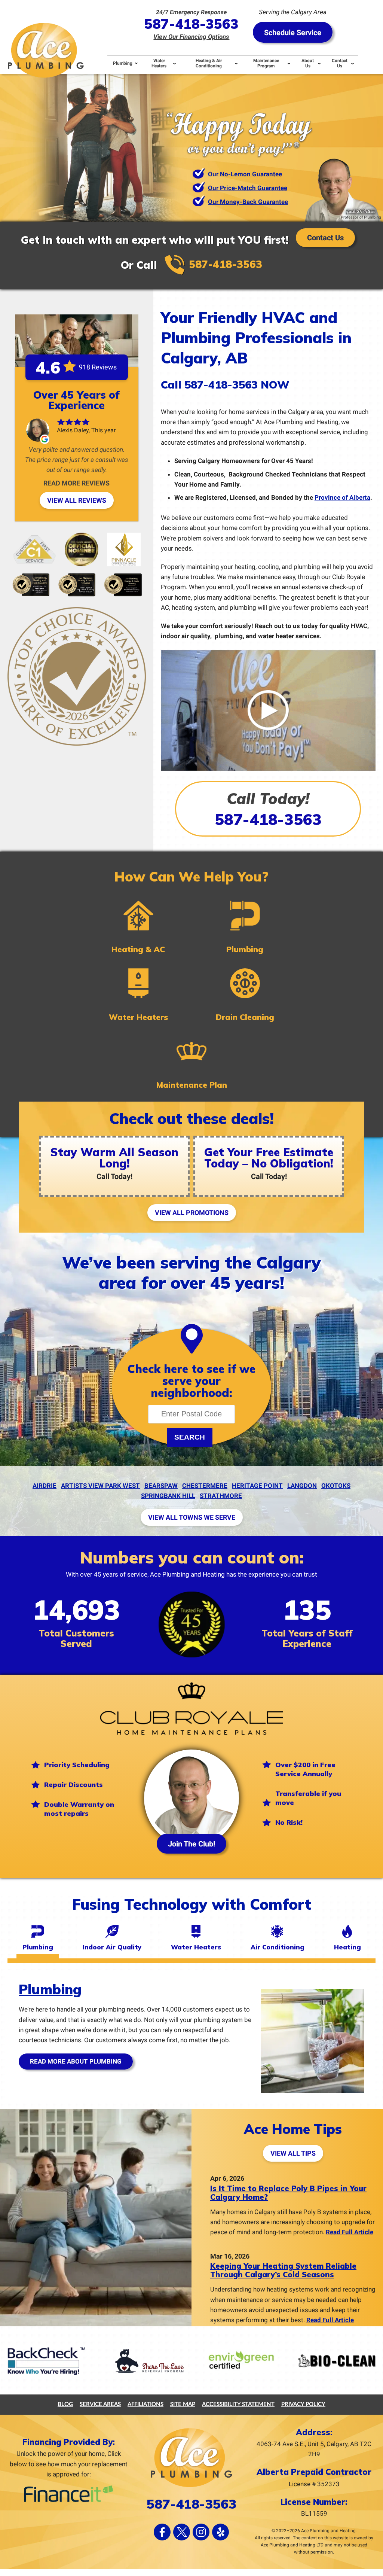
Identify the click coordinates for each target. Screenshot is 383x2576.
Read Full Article (350, 2232)
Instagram (201, 2532)
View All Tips (293, 2153)
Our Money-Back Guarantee (248, 202)
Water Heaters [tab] (196, 1947)
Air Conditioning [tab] (278, 1947)
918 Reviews (98, 367)
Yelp (220, 2532)
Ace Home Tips (293, 2129)
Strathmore (221, 1496)
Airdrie (45, 1486)
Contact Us (325, 238)
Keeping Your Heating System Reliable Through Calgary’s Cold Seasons (283, 2270)
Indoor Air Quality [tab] (112, 1947)
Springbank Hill (168, 1496)
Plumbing (50, 1989)
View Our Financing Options (191, 37)
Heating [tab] (347, 1947)
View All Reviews (77, 500)
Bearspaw (161, 1486)
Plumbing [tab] (38, 1947)
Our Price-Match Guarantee (248, 188)
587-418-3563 (191, 24)
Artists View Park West (100, 1486)
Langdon (302, 1486)
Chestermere (205, 1486)
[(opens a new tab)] (268, 770)
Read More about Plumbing (76, 2061)
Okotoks (336, 1486)
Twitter (182, 2532)
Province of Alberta (342, 497)
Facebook (162, 2532)
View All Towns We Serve (192, 1517)
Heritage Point (257, 1486)
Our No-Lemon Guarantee (245, 174)
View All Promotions (192, 1213)
